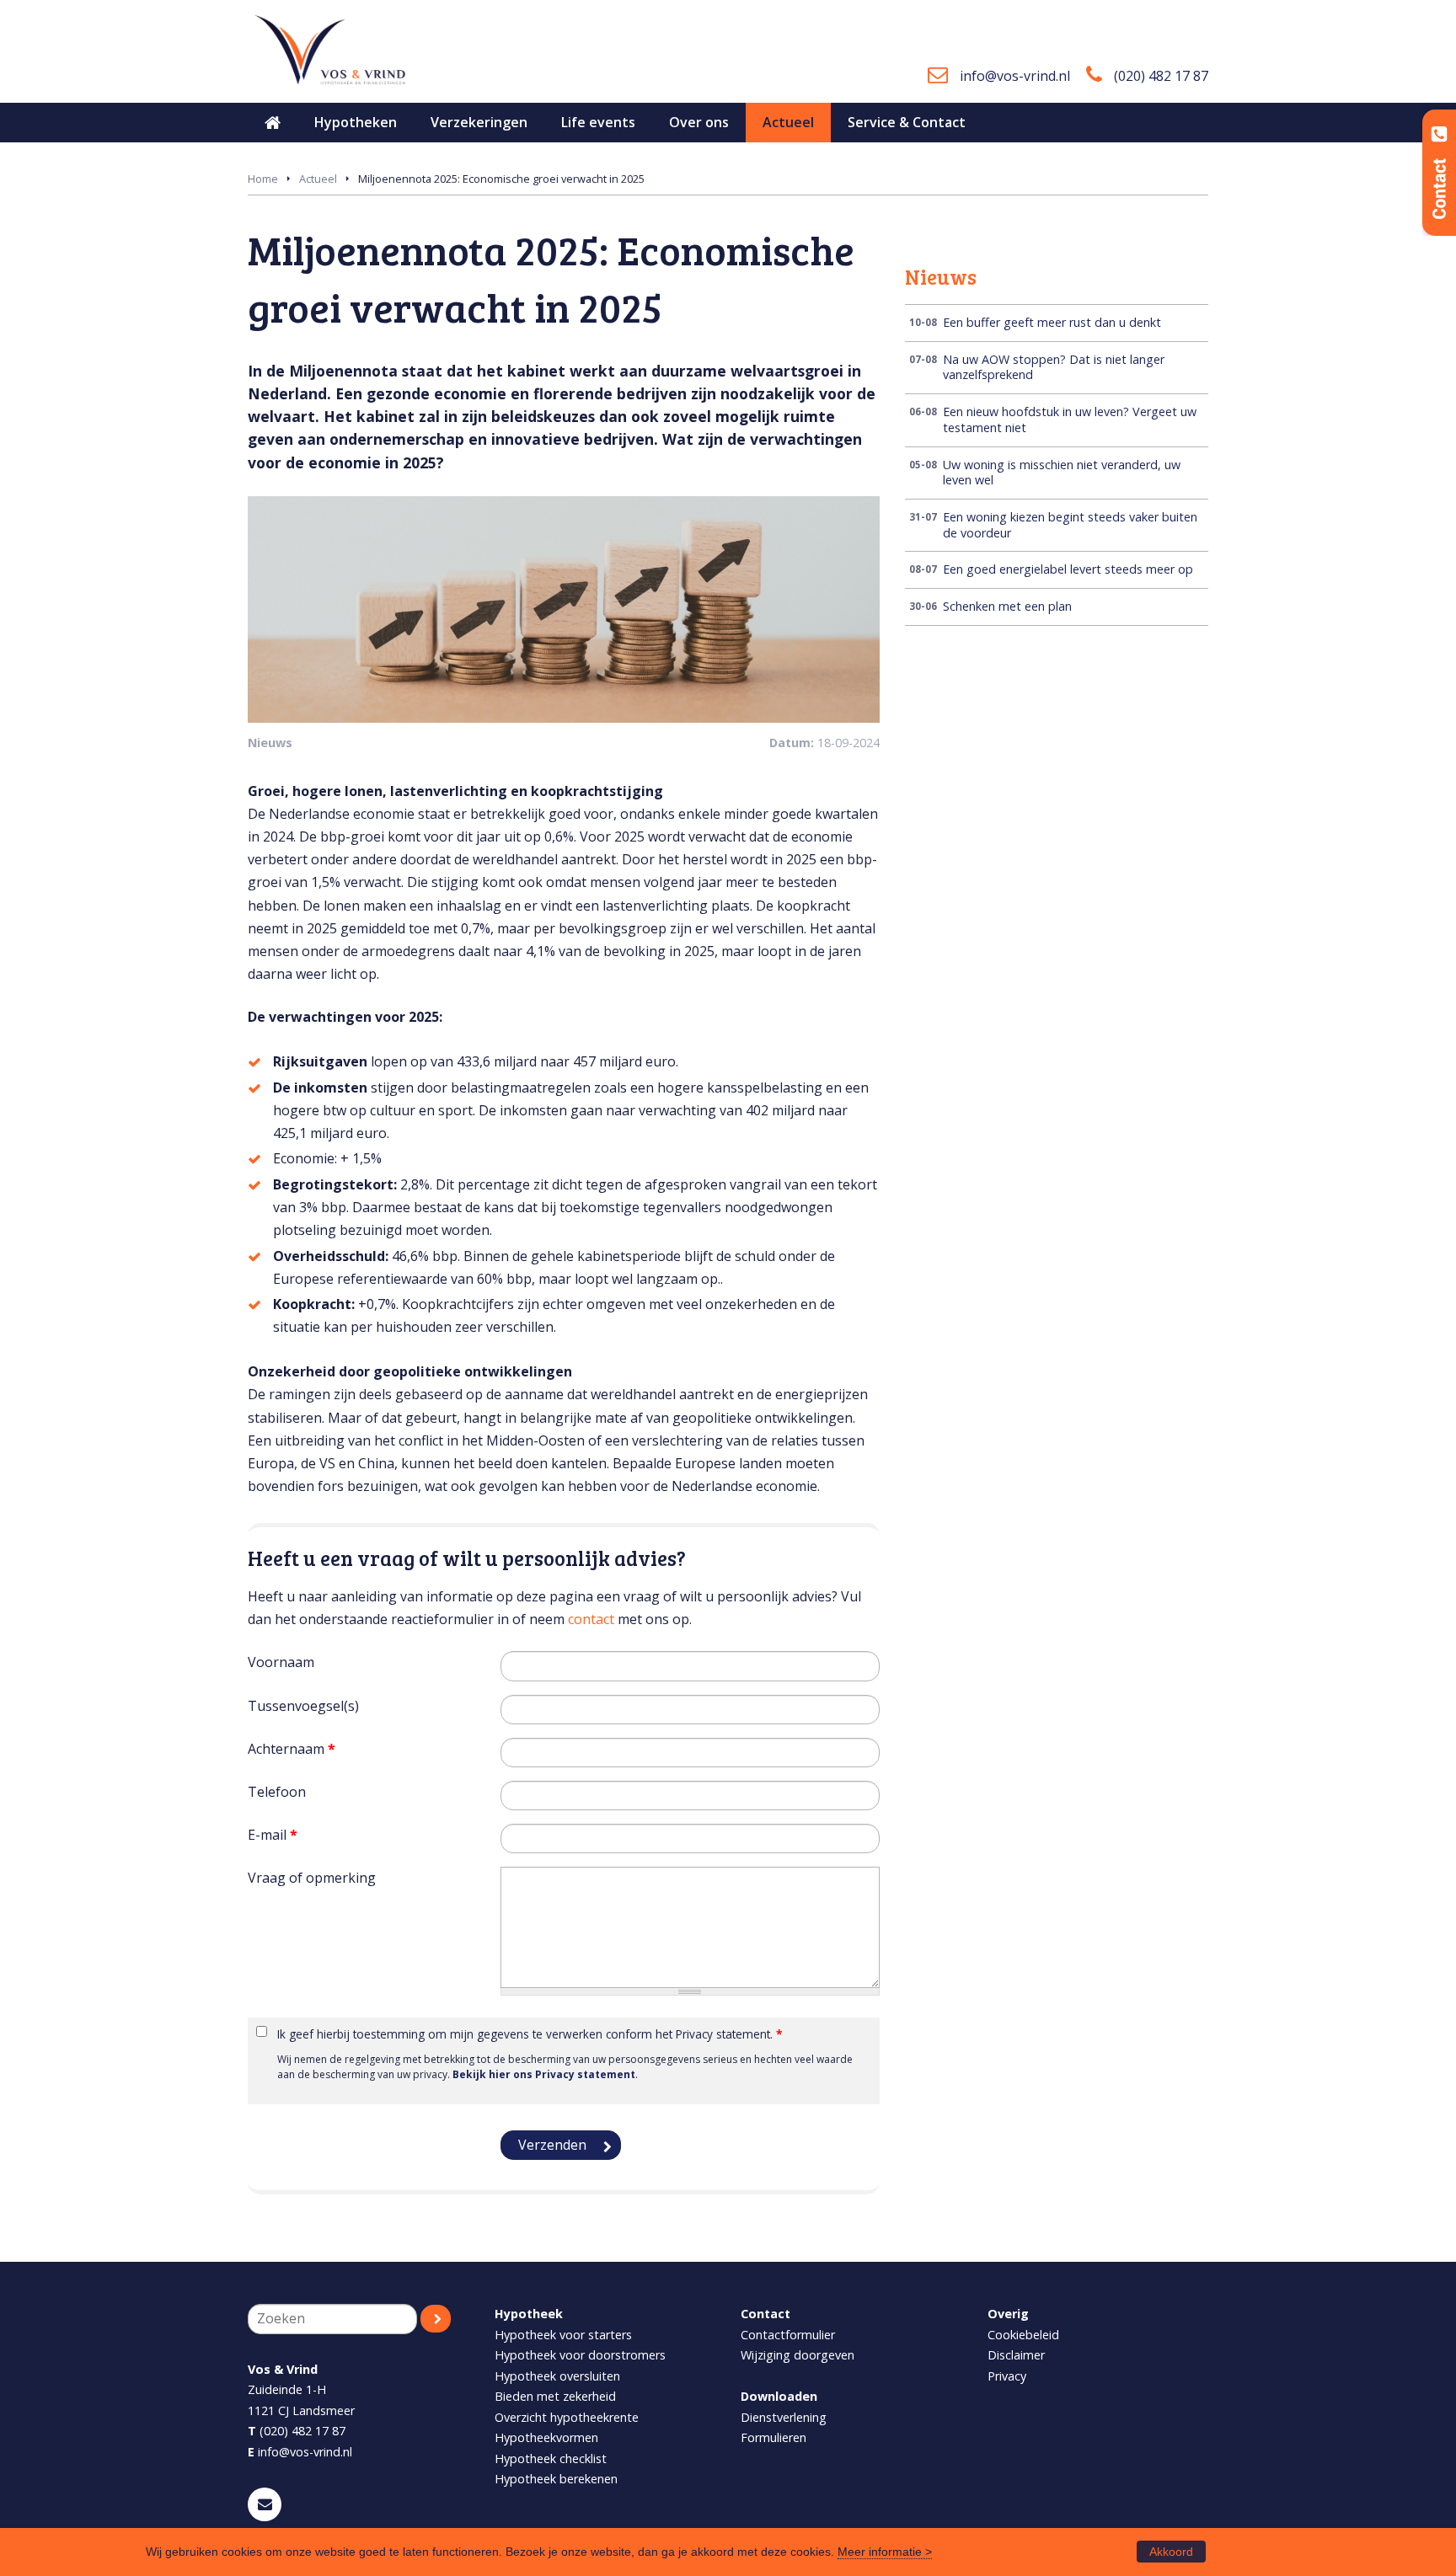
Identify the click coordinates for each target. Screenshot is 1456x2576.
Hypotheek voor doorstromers (580, 2355)
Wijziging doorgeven (798, 2355)
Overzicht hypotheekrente (567, 2417)
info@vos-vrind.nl (1015, 76)
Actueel (318, 179)
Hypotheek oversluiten (557, 2376)
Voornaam (281, 1662)
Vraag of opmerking (312, 1878)
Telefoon (277, 1792)
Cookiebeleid (1023, 2335)
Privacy (1007, 2376)
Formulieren (773, 2437)
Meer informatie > (885, 2552)
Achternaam (292, 1749)
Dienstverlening (784, 2417)
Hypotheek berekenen (556, 2479)
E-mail (273, 1835)
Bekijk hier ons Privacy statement (544, 2074)
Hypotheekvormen (546, 2437)
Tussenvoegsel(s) (303, 1706)
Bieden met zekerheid (555, 2396)
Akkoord (1171, 2552)
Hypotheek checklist (551, 2458)
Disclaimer (1016, 2355)
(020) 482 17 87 (1161, 76)
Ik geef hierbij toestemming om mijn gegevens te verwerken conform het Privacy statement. (530, 2034)
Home (263, 179)
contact (591, 1619)
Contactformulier (788, 2335)
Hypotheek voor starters (563, 2335)
